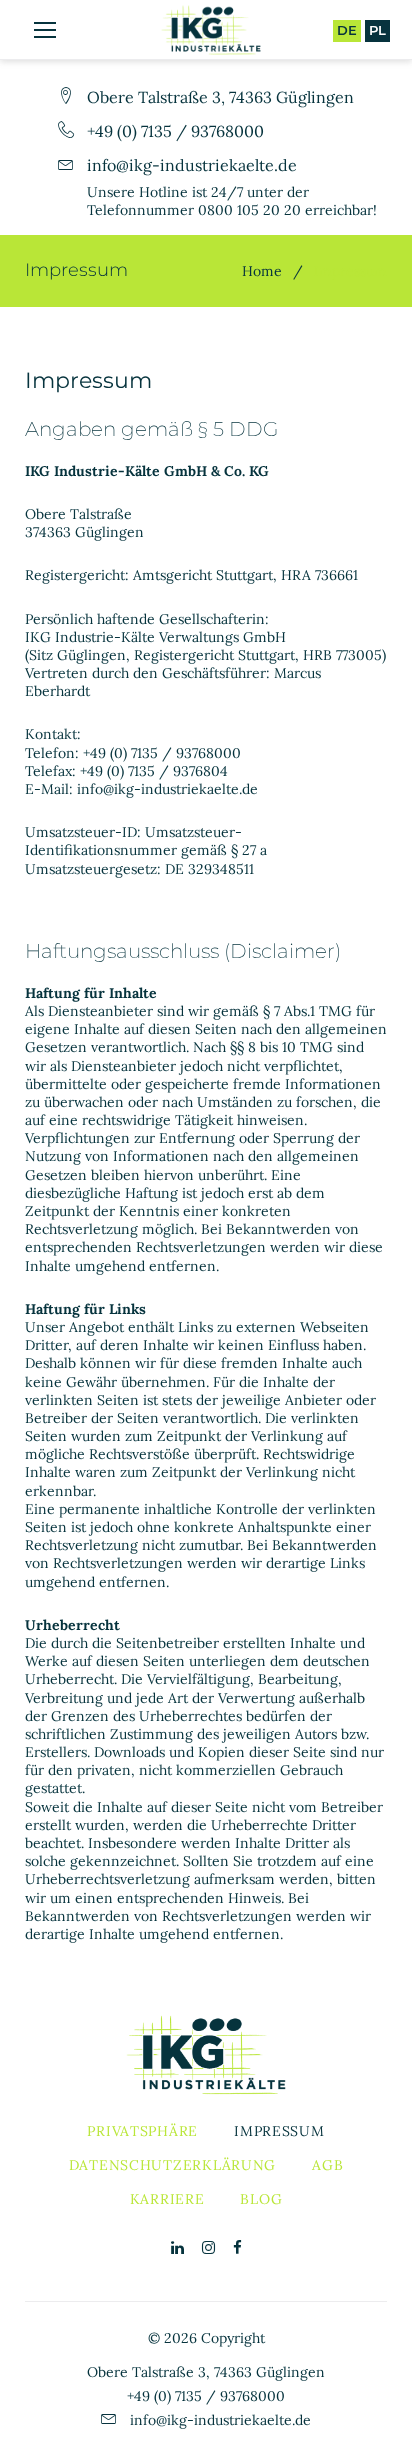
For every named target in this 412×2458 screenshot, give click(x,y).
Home (262, 271)
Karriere (167, 2199)
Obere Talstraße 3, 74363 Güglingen (220, 97)
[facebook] (237, 2248)
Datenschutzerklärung (172, 2165)
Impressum (279, 2131)
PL (377, 30)
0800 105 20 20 (249, 210)
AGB (327, 2165)
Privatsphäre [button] (142, 2131)
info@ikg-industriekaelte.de (192, 165)
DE (347, 30)
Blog (261, 2199)
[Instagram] (208, 2248)
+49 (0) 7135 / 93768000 (175, 131)
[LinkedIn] (177, 2248)
